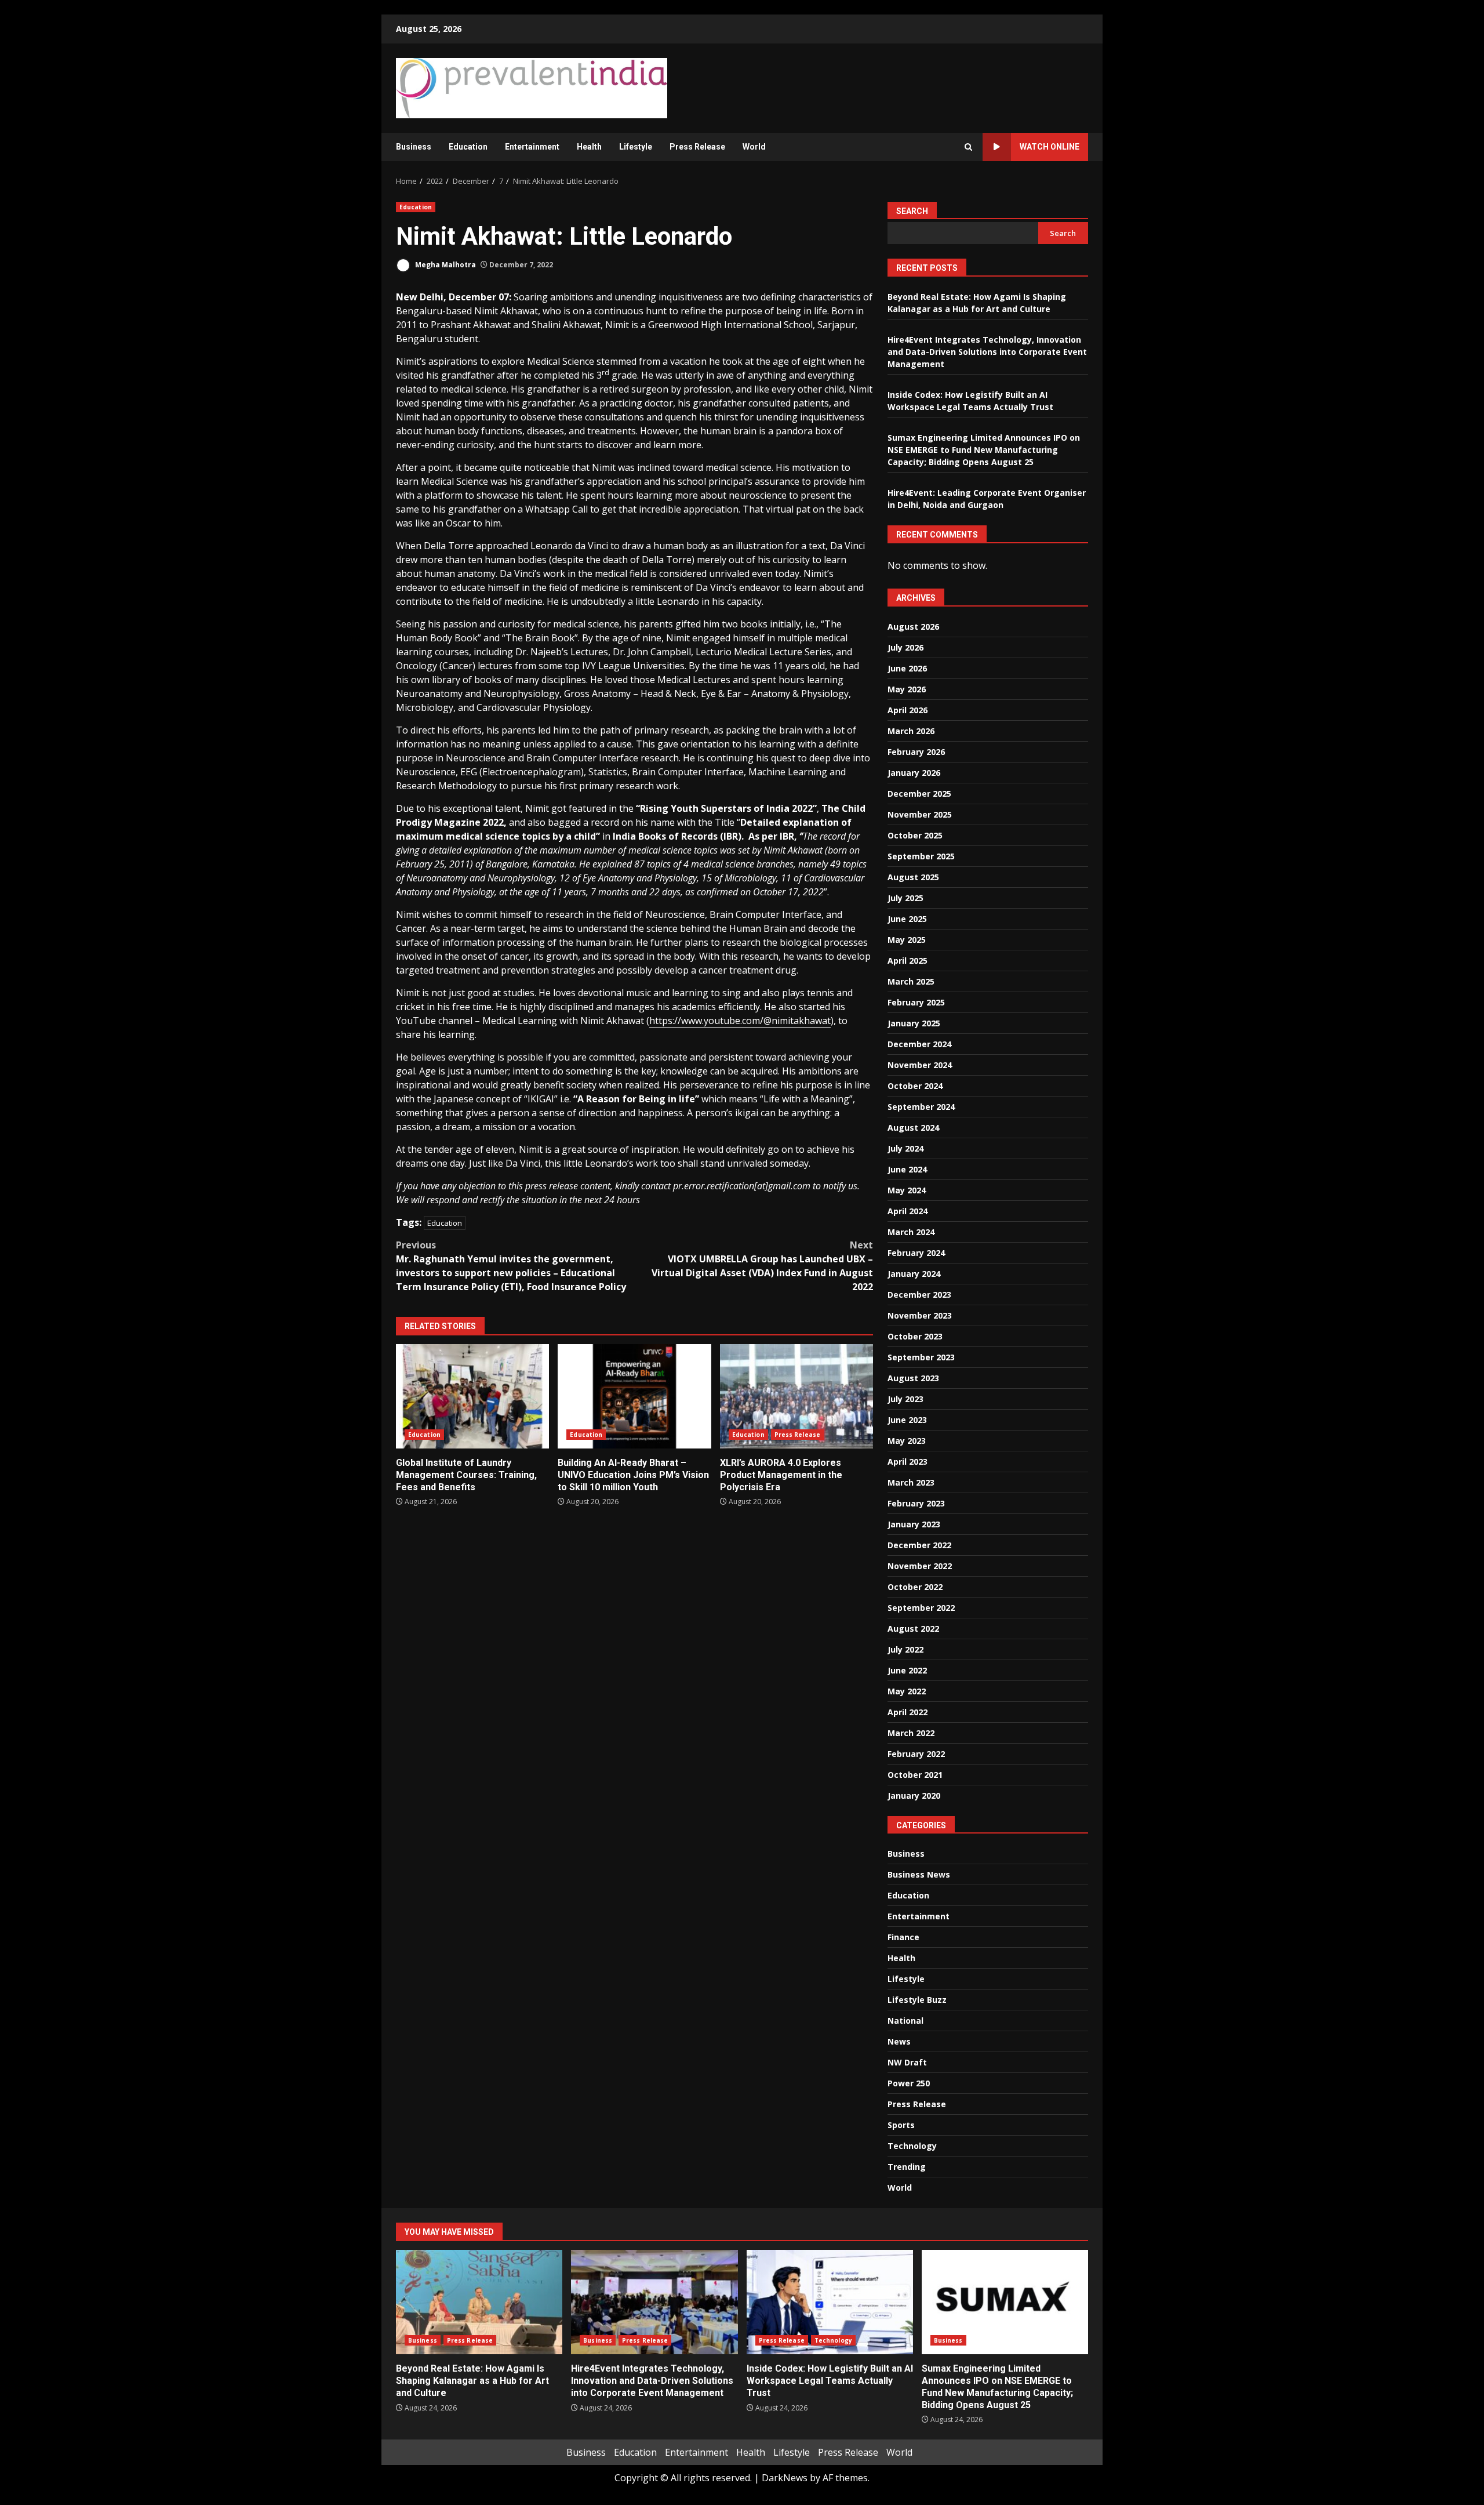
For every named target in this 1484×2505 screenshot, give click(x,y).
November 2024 (920, 1065)
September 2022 (921, 1608)
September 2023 (921, 1357)
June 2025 (907, 919)
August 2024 (913, 1128)
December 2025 (919, 794)
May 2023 (907, 1441)
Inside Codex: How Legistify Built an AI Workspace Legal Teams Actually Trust (830, 2302)
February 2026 (916, 752)
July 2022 (905, 1649)
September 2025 (921, 856)
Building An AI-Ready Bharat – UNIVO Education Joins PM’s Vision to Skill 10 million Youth (634, 1396)
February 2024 (916, 1253)
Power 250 (909, 2083)
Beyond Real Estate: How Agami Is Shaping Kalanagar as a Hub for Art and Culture (479, 2302)
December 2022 (919, 1545)
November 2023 (920, 1315)
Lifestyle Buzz (917, 2000)
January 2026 (914, 773)
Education (468, 147)
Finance (903, 1937)
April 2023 (908, 1462)
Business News (919, 1874)
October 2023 (915, 1336)
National (905, 2021)
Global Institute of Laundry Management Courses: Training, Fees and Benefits (472, 1396)
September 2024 (921, 1107)
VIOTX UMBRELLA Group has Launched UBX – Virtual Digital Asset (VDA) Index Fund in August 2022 (762, 1266)
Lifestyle (636, 147)
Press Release (697, 147)
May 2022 (907, 1691)
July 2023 (905, 1399)
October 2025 (915, 835)
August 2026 (913, 627)
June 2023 (907, 1420)
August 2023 (913, 1378)
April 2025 (908, 961)
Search (912, 211)
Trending (907, 2167)
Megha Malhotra (445, 265)
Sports (901, 2125)
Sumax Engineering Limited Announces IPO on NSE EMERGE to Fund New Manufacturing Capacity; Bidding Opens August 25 (984, 450)
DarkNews (785, 2478)
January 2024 (914, 1274)
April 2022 (908, 1712)
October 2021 (915, 1775)
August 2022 (913, 1629)
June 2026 (907, 668)
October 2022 (915, 1587)
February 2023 (916, 1503)
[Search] (968, 147)
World (754, 147)
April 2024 (908, 1211)
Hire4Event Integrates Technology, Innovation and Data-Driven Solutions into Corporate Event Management (987, 352)
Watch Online (1050, 147)
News (899, 2041)
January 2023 (914, 1524)
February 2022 (916, 1754)
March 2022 (911, 1733)
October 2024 (915, 1086)
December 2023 (919, 1295)
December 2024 (919, 1044)
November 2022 (920, 1566)
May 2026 (907, 689)
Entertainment (532, 147)
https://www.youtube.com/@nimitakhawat (740, 1021)
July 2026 (905, 647)
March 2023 (911, 1482)
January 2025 (914, 1023)
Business (414, 147)
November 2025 (920, 814)
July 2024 (905, 1148)
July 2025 (905, 898)
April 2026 (908, 710)
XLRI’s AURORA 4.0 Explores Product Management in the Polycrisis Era (796, 1396)
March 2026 (911, 731)
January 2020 (914, 1796)
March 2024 (911, 1232)
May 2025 (907, 940)
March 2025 (911, 981)
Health (589, 147)
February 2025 (916, 1002)
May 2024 (907, 1190)
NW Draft (907, 2062)
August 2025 (913, 877)
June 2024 (907, 1169)
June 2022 (907, 1670)
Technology (912, 2146)
